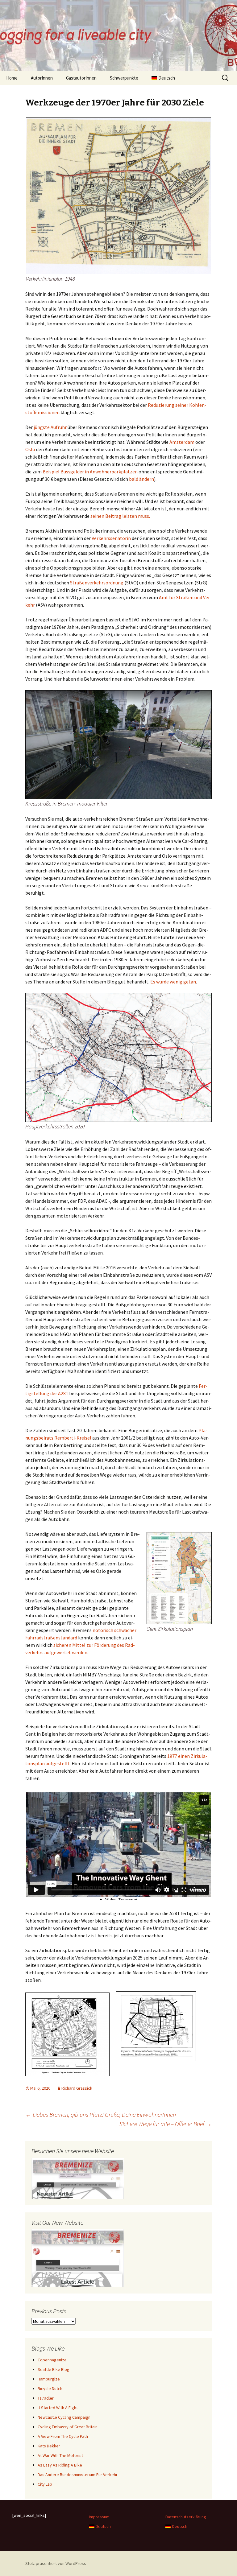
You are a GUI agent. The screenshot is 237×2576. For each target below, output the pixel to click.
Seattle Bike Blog (54, 2369)
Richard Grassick (77, 2088)
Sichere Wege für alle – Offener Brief (166, 2124)
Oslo (30, 449)
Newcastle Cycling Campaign (64, 2417)
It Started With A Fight (58, 2408)
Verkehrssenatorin (111, 538)
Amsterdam (182, 442)
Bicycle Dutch (50, 2388)
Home (12, 78)
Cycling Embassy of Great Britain (68, 2427)
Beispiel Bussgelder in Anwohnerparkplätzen (90, 472)
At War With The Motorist (60, 2455)
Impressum (99, 2517)
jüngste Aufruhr (50, 427)
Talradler (46, 2398)
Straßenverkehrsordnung (97, 583)
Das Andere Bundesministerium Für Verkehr (78, 2475)
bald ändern (141, 479)
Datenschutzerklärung (186, 2517)
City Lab (45, 2484)
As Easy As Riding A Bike (60, 2465)
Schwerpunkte (124, 78)
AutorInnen (42, 78)
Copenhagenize (52, 2360)
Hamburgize (49, 2379)
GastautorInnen (81, 78)
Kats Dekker (49, 2446)
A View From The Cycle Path (63, 2436)
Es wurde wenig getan (173, 982)
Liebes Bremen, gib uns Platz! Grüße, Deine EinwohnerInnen (101, 2114)
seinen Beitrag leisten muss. (120, 516)
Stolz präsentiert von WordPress (56, 2563)
